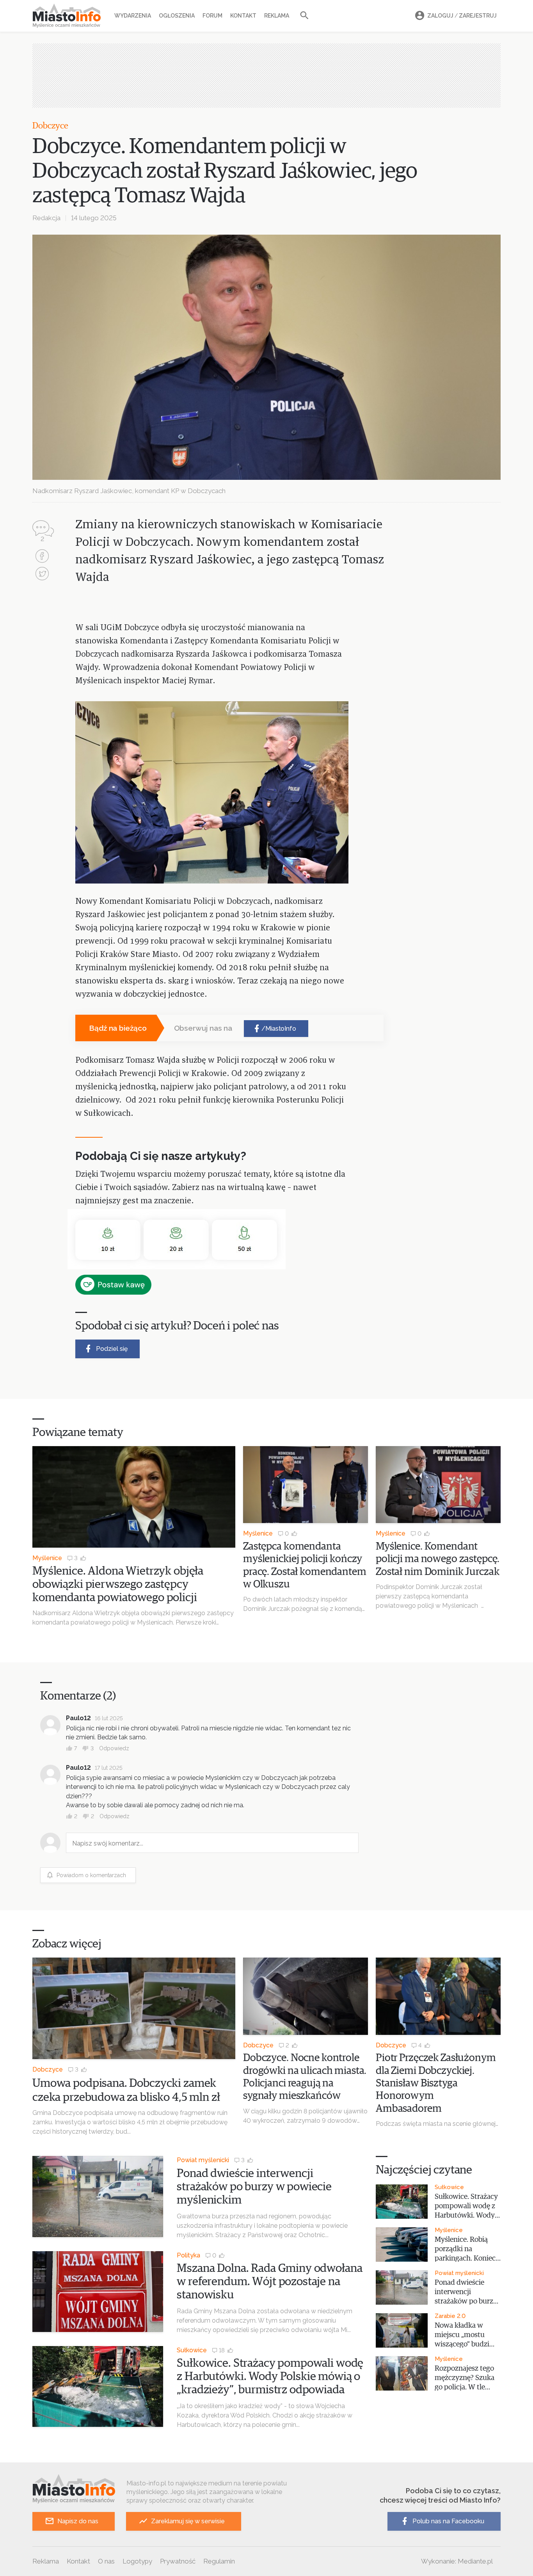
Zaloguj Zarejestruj (462, 16)
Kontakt (243, 16)
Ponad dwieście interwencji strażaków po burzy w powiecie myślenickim (254, 2187)
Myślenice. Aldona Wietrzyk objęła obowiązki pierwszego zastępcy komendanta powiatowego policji (118, 1584)
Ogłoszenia (177, 16)
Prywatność (178, 2561)
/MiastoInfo (279, 1029)
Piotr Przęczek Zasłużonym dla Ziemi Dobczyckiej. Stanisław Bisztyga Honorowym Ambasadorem (436, 2083)
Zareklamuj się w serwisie (188, 2521)
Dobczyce (50, 126)
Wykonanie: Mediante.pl (457, 2561)
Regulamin (219, 2561)
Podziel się (112, 1349)
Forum (212, 16)
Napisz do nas (78, 2521)
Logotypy (137, 2561)
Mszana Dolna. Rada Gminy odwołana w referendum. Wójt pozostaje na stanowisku (269, 2282)
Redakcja (46, 218)
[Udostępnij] (42, 557)
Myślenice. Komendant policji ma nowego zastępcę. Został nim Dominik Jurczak (438, 1559)
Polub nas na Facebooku (448, 2521)
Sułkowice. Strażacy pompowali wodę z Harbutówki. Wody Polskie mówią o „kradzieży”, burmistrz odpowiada (270, 2376)
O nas (106, 2561)
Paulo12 (78, 1718)
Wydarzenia (133, 16)
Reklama (277, 16)
